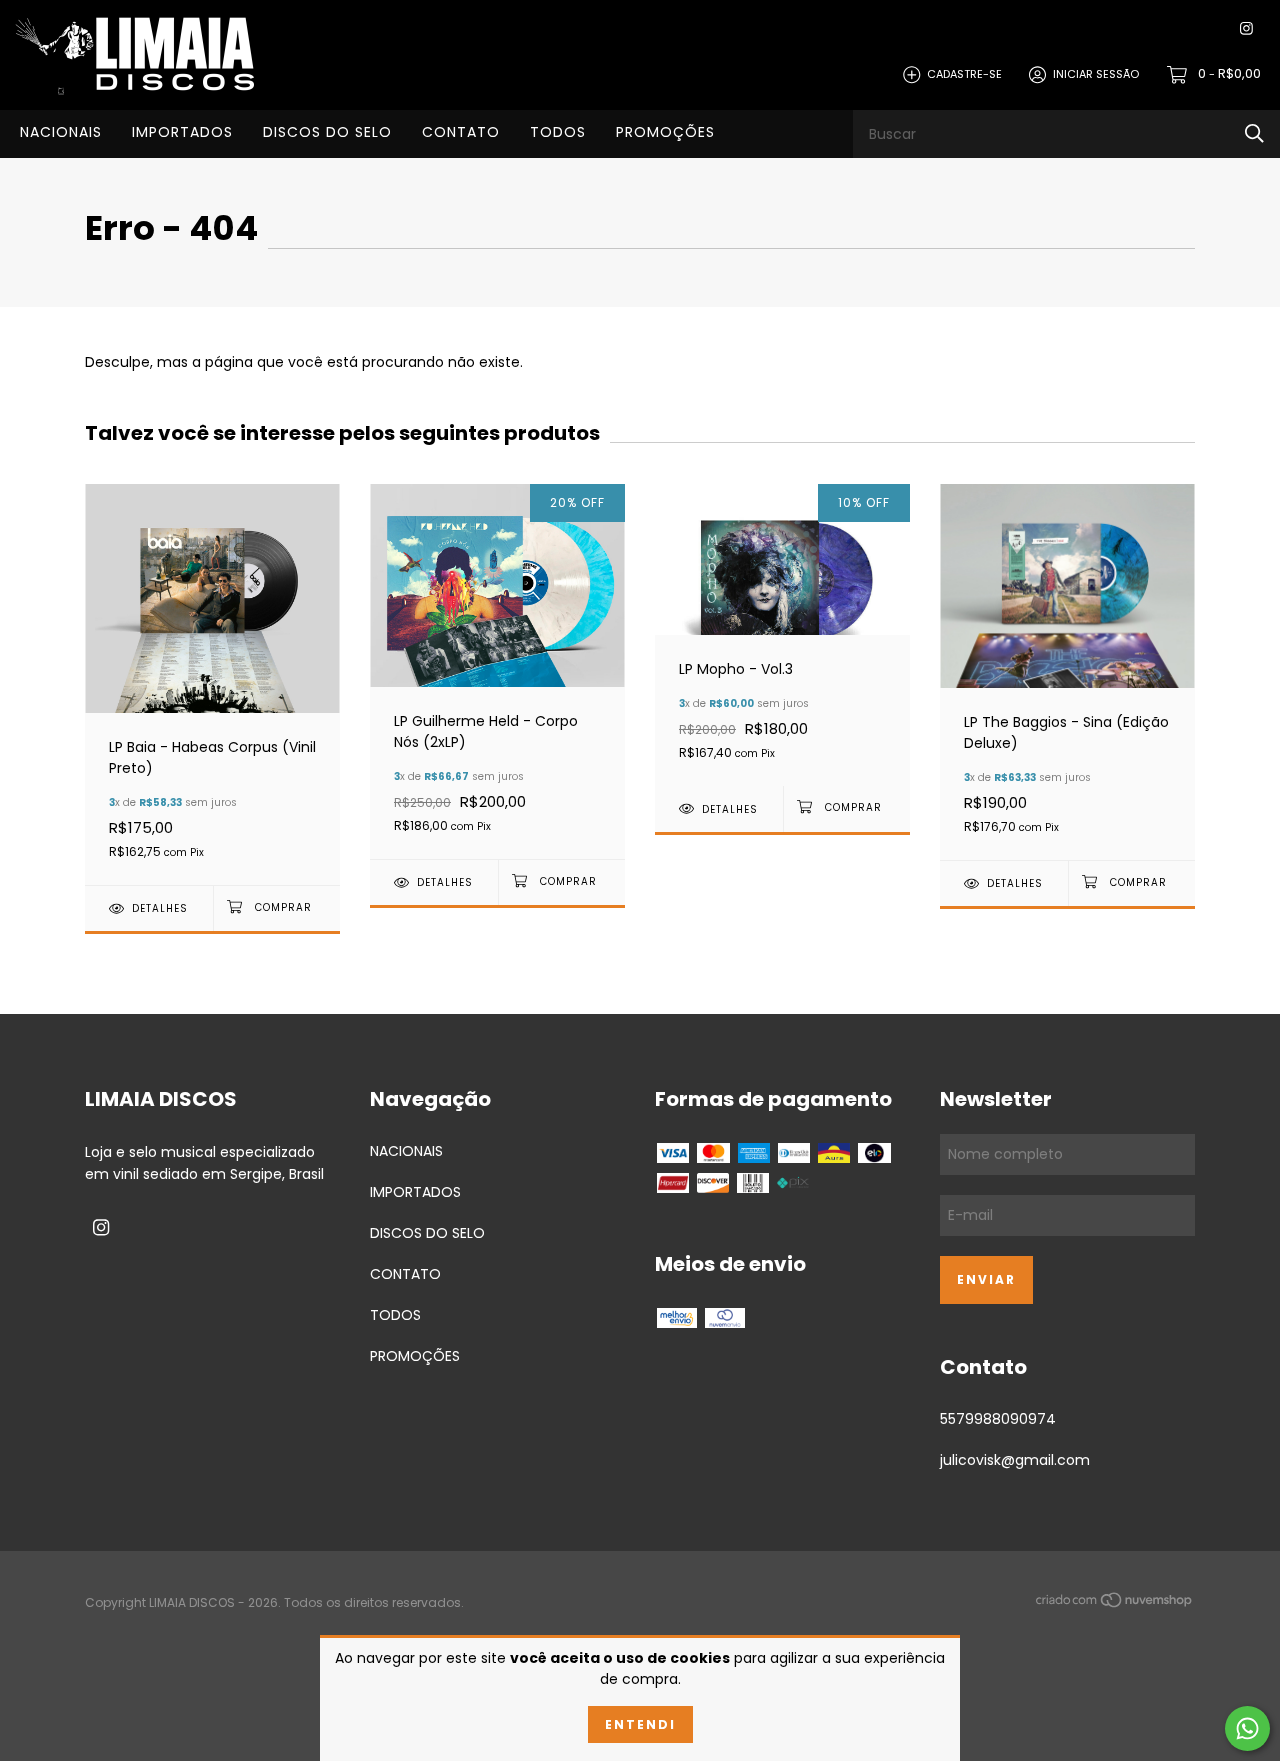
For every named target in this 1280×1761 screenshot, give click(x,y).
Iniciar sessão (1096, 74)
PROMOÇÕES (665, 132)
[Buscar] (1254, 133)
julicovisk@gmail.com (1015, 1460)
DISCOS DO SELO (327, 132)
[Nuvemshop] (1115, 1604)
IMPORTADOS (182, 132)
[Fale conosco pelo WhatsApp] (1247, 1728)
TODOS (558, 132)
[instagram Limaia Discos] (1246, 29)
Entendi (640, 1724)
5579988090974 (998, 1419)
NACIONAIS (61, 132)
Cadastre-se (964, 74)
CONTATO (461, 132)
